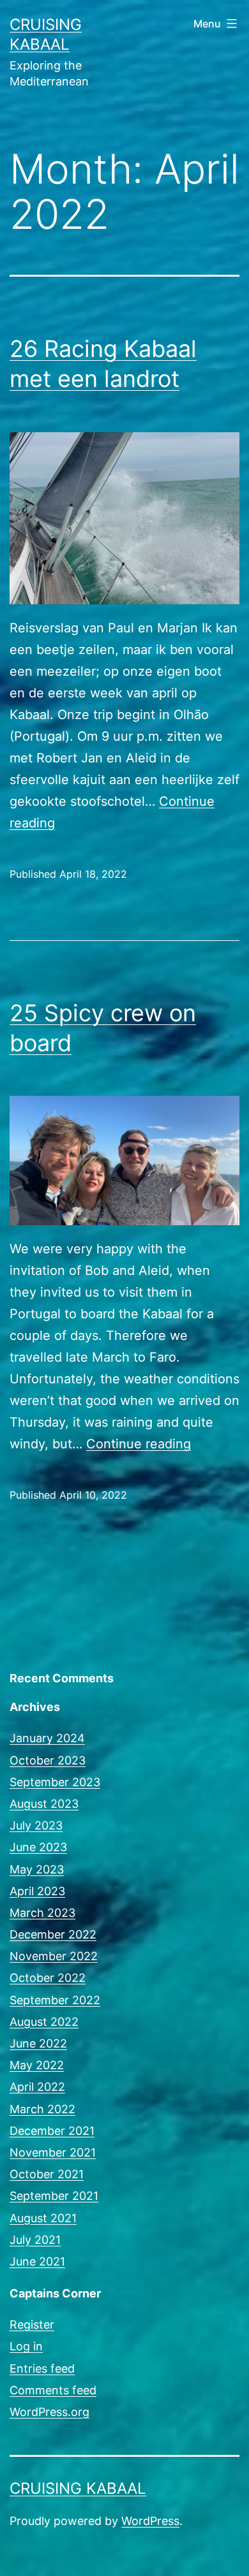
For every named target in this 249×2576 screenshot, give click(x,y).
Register (32, 2325)
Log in (26, 2346)
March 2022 (42, 2109)
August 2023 (44, 1804)
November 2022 (54, 1956)
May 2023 (37, 1869)
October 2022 (48, 1978)
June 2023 (38, 1847)
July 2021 (35, 2240)
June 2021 (37, 2261)
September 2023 (55, 1782)
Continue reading (139, 1444)
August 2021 (43, 2218)
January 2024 (47, 1738)
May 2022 (37, 2065)
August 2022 (44, 2022)
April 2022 (37, 2087)
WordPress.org (49, 2412)
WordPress (150, 2521)
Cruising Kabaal (78, 2488)
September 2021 (54, 2196)
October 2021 (47, 2174)
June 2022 (38, 2043)
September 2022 (55, 2000)
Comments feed (53, 2390)
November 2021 (53, 2152)
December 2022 (53, 1934)
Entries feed (42, 2369)
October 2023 (48, 1760)
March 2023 (42, 1913)
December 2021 (52, 2131)
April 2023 (37, 1891)
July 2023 (36, 1825)
